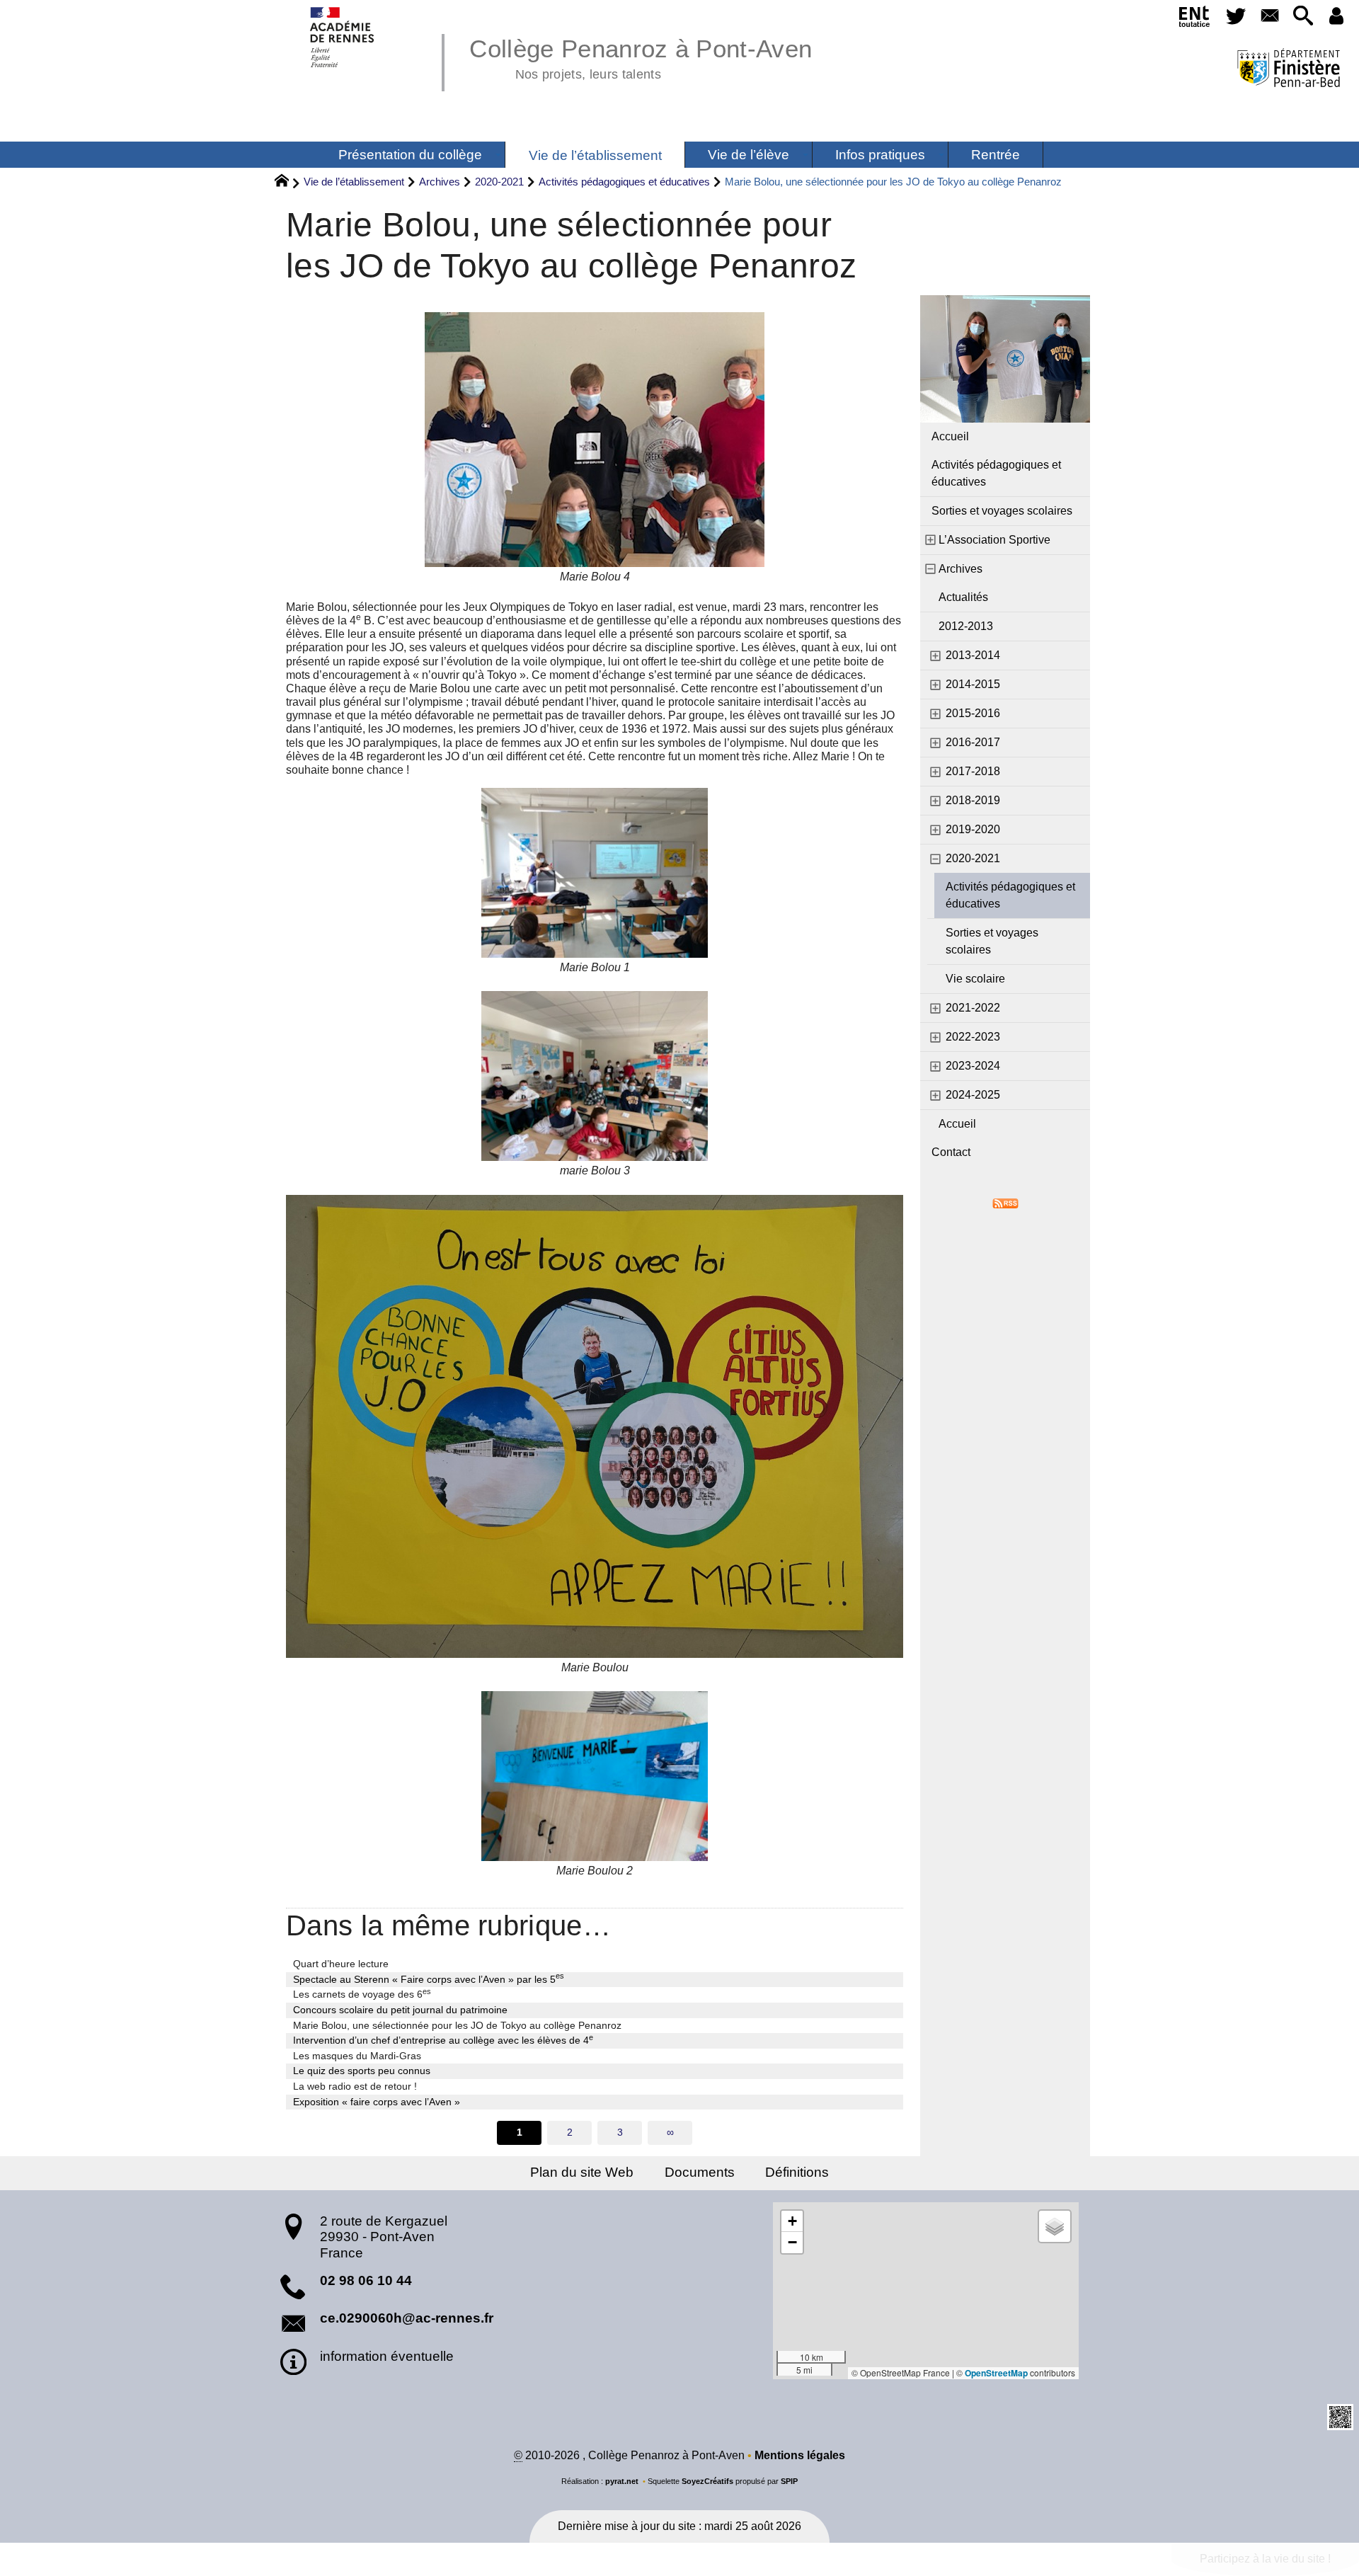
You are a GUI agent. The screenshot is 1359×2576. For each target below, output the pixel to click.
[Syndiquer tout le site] (1005, 1203)
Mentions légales (800, 2455)
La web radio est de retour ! (355, 2086)
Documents (700, 2172)
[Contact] (1269, 17)
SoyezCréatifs (707, 2481)
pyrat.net (622, 2481)
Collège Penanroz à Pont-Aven (641, 57)
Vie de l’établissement (354, 182)
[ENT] (1194, 19)
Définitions (797, 2172)
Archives (440, 182)
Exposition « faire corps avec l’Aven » (377, 2102)
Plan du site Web (582, 2172)
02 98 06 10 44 (366, 2280)
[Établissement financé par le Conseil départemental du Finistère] (1289, 70)
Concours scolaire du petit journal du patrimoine (400, 2010)
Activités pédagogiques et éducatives (624, 182)
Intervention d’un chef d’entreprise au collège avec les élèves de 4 (443, 2039)
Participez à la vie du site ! (1265, 2559)
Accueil (950, 436)
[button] (1303, 17)
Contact (951, 1152)
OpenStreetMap (996, 2373)
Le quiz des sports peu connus (362, 2071)
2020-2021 (499, 182)
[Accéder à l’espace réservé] (1337, 17)
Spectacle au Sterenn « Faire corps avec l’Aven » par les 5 (429, 1979)
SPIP (789, 2481)
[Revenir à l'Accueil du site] (288, 183)
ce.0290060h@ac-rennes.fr (407, 2318)
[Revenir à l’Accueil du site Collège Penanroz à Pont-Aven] (343, 37)
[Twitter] (1236, 17)
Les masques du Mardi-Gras (357, 2056)
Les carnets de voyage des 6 (362, 1993)
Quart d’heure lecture (341, 1964)
